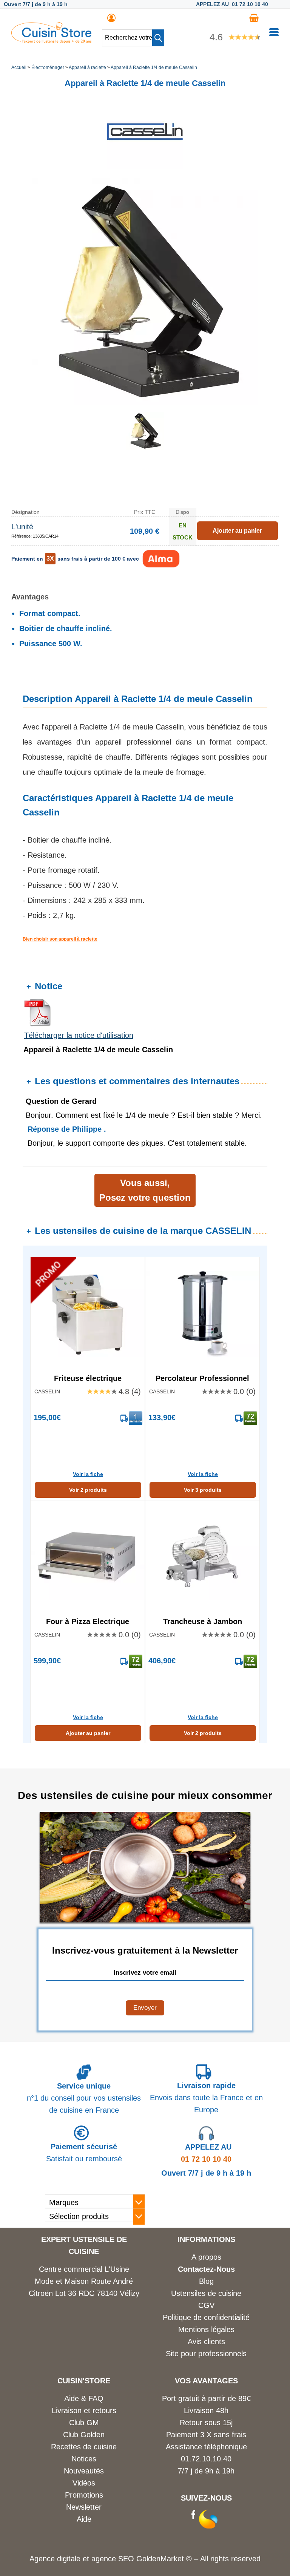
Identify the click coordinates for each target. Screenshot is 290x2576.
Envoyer (145, 2008)
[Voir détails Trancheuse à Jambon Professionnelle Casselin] (202, 1557)
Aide (84, 2519)
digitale (69, 2559)
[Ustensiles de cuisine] (51, 41)
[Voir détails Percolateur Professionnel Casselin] (202, 1314)
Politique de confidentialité (206, 2317)
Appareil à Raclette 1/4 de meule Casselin (154, 67)
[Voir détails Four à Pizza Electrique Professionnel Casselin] (88, 1557)
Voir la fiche (88, 1474)
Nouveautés (84, 2471)
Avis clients (206, 2342)
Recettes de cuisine (84, 2447)
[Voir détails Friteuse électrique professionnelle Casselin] (88, 1314)
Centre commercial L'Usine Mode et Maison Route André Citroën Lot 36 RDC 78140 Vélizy (84, 2281)
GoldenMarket (161, 2559)
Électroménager (48, 67)
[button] (158, 38)
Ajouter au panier (88, 1733)
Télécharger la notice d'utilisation (79, 1035)
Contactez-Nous (206, 2269)
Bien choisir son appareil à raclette (60, 939)
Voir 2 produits (88, 1490)
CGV (206, 2305)
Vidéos (84, 2483)
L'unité (22, 527)
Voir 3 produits (203, 1490)
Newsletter (84, 2507)
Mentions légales (206, 2329)
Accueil (19, 67)
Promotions (84, 2495)
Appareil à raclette (87, 67)
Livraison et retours (84, 2410)
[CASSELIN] (145, 167)
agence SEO (114, 2559)
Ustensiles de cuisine (206, 2293)
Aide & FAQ (84, 2398)
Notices (84, 2459)
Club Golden (84, 2435)
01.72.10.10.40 (206, 2459)
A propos (206, 2257)
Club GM (84, 2423)
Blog (206, 2281)
